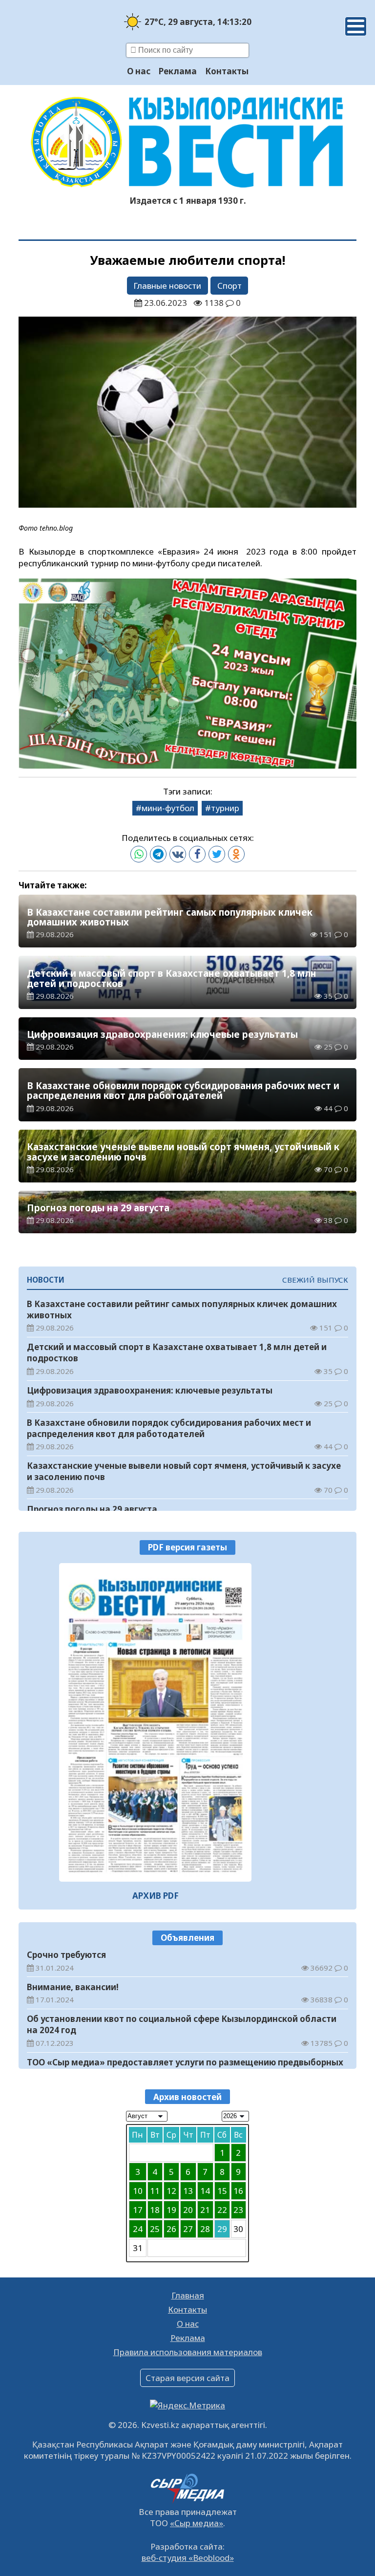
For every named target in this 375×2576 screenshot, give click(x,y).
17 (138, 2210)
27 (188, 2229)
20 (188, 2210)
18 (155, 2210)
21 (205, 2210)
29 (222, 2229)
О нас (139, 71)
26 (171, 2229)
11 (155, 2191)
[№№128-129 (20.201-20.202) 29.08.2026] (155, 1723)
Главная (188, 2295)
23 (238, 2210)
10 (138, 2191)
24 (138, 2229)
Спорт (229, 286)
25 (155, 2229)
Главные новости (167, 286)
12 (171, 2191)
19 (171, 2210)
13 (188, 2191)
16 (238, 2191)
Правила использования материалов (188, 2352)
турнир (225, 808)
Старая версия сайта (187, 2378)
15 (222, 2191)
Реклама (178, 71)
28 (205, 2229)
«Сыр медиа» (197, 2523)
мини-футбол (168, 808)
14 (205, 2191)
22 (222, 2210)
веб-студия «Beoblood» (188, 2558)
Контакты (227, 71)
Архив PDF (156, 1896)
